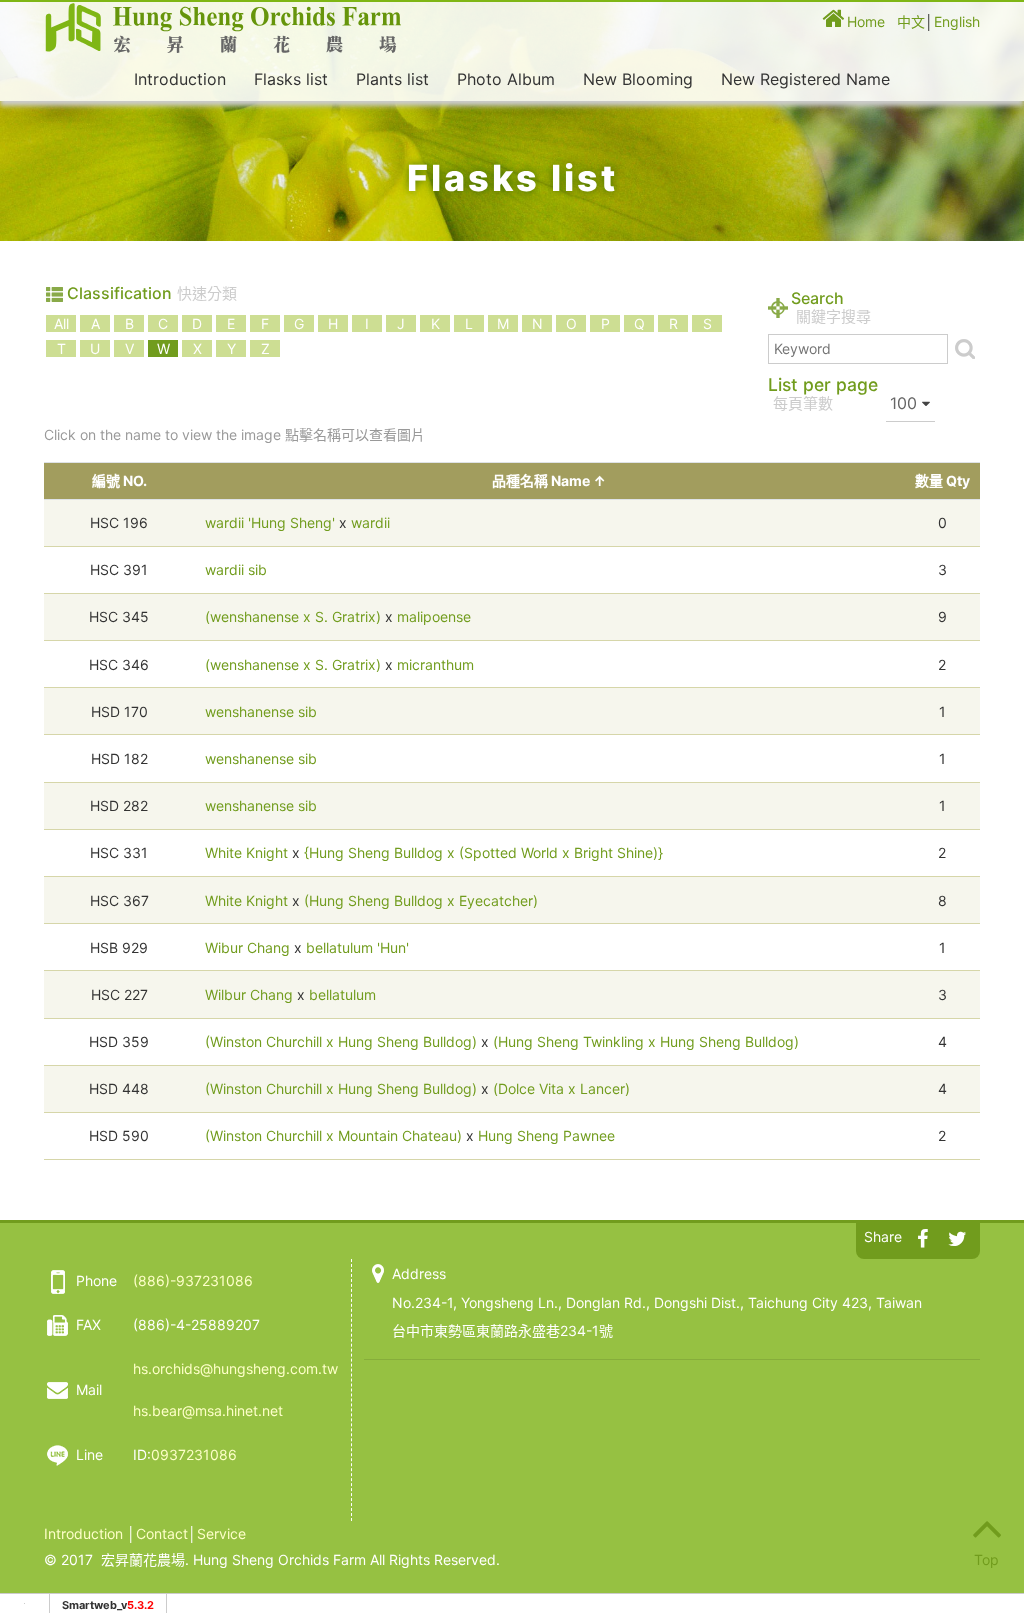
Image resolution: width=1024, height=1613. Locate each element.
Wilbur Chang (249, 994)
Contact (162, 1533)
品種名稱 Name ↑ (549, 480)
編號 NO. (119, 480)
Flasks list (291, 79)
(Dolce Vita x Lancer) (561, 1088)
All (61, 323)
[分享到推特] (957, 1235)
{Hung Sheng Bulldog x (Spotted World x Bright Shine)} (483, 852)
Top (986, 1559)
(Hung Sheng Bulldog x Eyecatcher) (421, 900)
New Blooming (638, 79)
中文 (911, 21)
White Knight (246, 852)
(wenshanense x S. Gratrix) (293, 616)
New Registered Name (805, 79)
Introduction (180, 79)
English (957, 21)
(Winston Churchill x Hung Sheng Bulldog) (341, 1041)
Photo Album (506, 79)
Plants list (392, 79)
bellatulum (342, 994)
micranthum (435, 664)
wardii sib (236, 569)
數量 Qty (942, 480)
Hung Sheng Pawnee (546, 1135)
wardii (370, 522)
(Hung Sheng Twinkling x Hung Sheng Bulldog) (646, 1041)
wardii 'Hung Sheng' (270, 522)
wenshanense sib (261, 711)
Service (221, 1533)
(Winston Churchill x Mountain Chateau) (333, 1135)
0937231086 (194, 1454)
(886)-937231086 (193, 1280)
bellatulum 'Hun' (357, 947)
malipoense (434, 616)
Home (866, 21)
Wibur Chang (247, 947)
